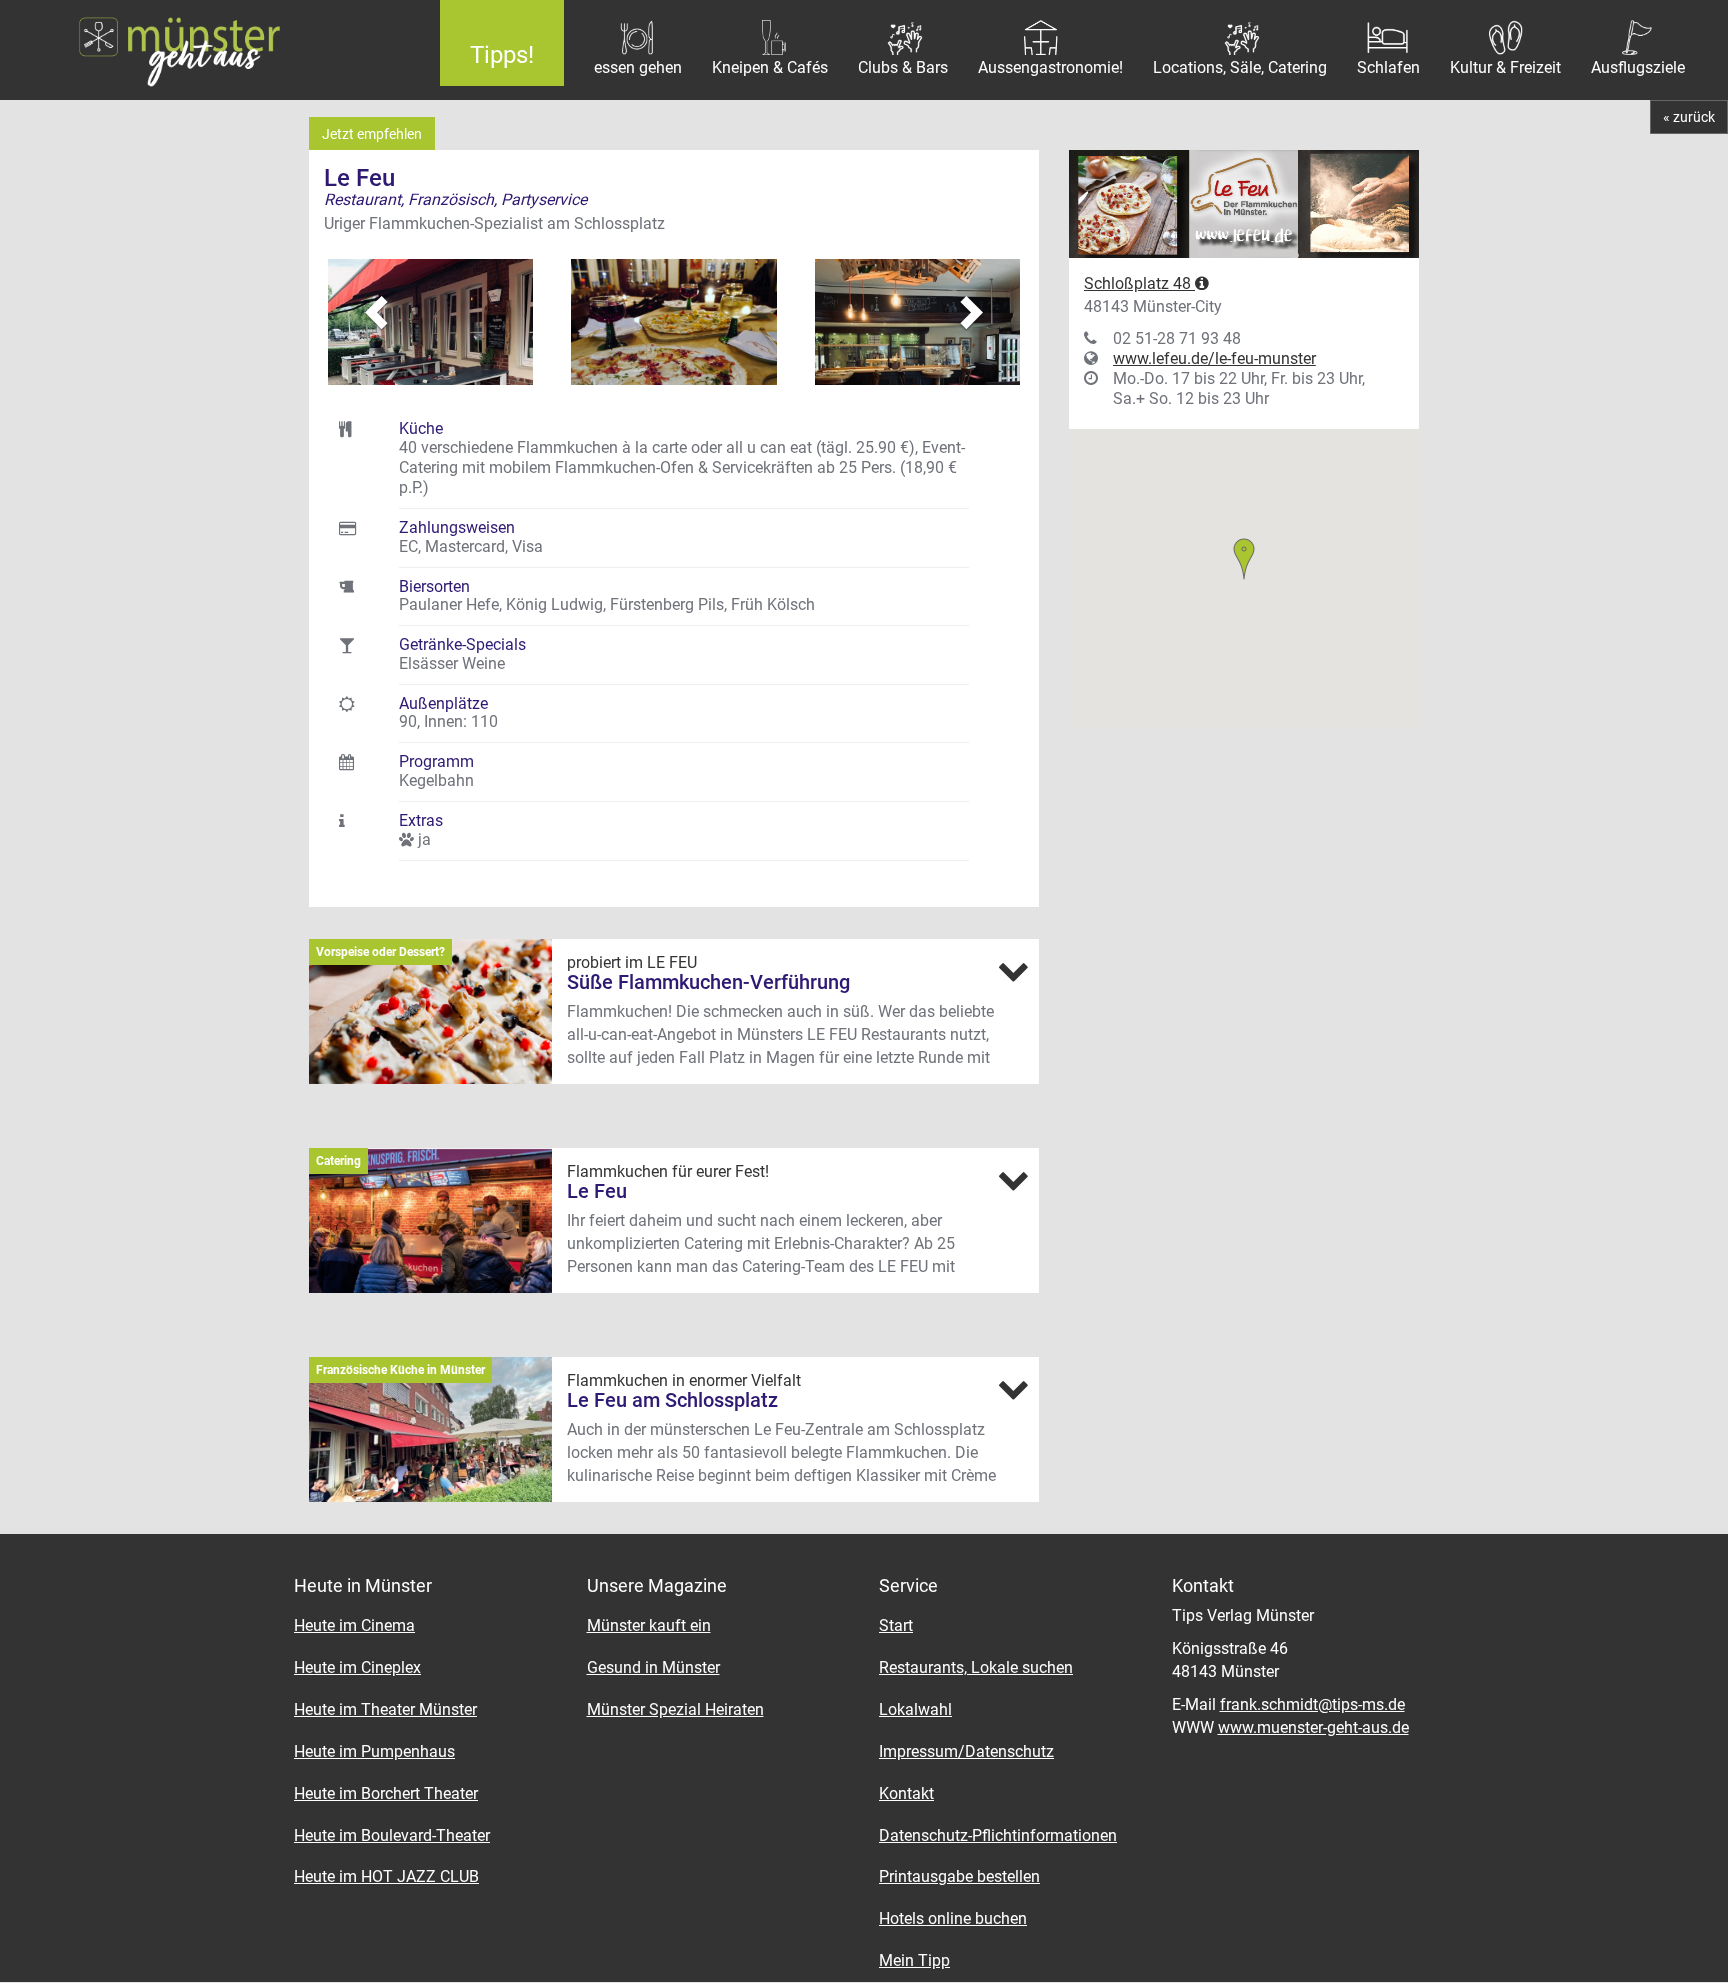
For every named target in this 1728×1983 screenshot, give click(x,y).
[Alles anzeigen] (1013, 971)
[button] (364, 302)
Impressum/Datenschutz (966, 1751)
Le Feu (597, 1191)
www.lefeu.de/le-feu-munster (1214, 358)
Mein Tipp (914, 1960)
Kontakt (906, 1793)
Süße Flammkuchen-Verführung (708, 982)
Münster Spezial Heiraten (675, 1709)
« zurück (1689, 117)
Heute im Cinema (354, 1625)
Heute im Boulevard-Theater (392, 1835)
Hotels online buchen (953, 1918)
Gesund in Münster (653, 1667)
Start (896, 1625)
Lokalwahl (915, 1709)
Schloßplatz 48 (1139, 283)
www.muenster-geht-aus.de (1313, 1727)
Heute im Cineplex (357, 1667)
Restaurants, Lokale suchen (976, 1667)
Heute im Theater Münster (385, 1709)
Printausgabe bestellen (959, 1876)
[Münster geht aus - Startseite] (205, 50)
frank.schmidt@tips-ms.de (1312, 1704)
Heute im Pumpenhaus (374, 1751)
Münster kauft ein (649, 1625)
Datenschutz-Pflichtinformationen (998, 1835)
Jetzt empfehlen (372, 134)
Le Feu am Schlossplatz (672, 1400)
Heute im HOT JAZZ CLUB (386, 1876)
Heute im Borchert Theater (386, 1793)
